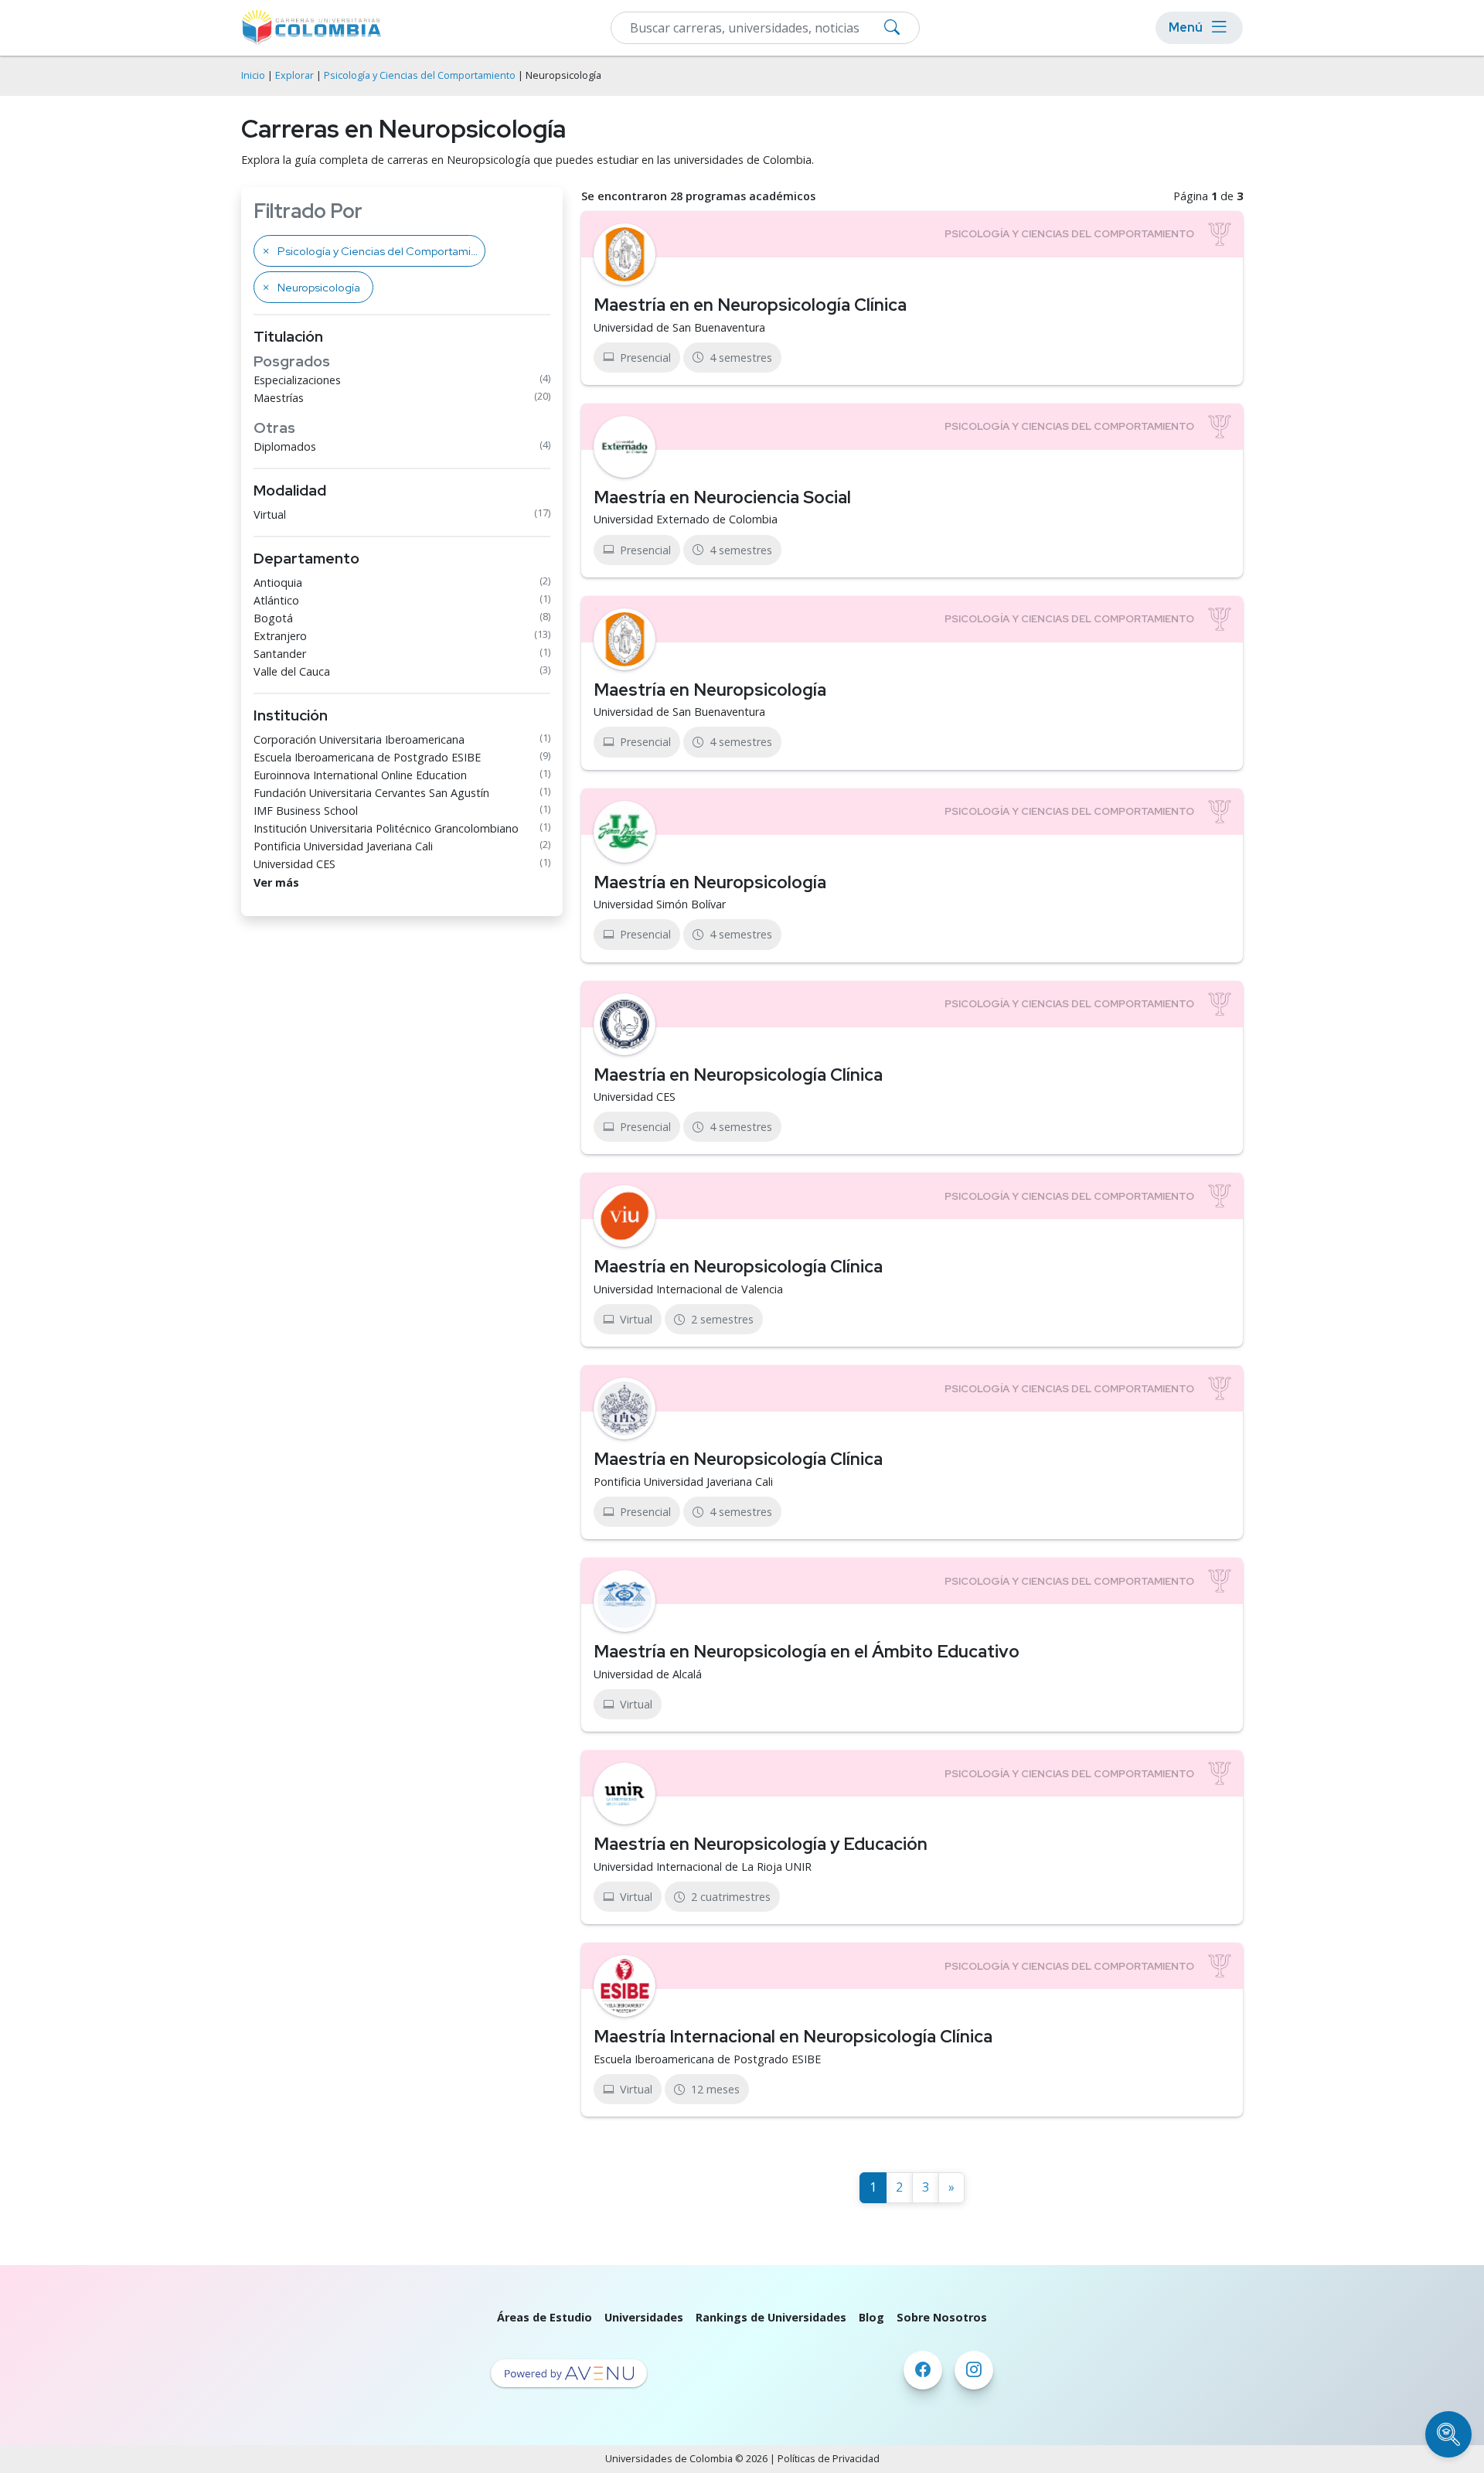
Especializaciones (297, 380)
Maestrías (279, 398)
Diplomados (285, 446)
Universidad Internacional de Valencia (688, 1289)
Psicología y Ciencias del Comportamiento (420, 75)
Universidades (644, 2317)
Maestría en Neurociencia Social (722, 497)
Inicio (253, 75)
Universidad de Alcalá (648, 1674)
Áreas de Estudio (545, 2317)
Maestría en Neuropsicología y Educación (761, 1844)
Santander (280, 654)
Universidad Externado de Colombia (686, 519)
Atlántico (276, 600)
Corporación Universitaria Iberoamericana (359, 739)
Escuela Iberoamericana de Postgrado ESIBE (367, 757)
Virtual (270, 514)
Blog (871, 2317)
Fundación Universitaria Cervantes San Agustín (371, 793)
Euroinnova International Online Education (360, 775)
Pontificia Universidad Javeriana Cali (343, 846)
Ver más (276, 882)
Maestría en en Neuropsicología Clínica (750, 305)
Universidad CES (294, 864)
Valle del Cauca (292, 671)
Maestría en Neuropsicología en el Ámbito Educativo (807, 1651)
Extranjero (280, 636)
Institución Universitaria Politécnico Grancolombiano (386, 828)
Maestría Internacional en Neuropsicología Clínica (793, 2036)
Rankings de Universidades (771, 2317)
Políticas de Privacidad (829, 2459)
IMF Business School (306, 811)
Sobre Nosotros (942, 2317)
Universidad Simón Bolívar (660, 904)
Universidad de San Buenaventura (679, 327)
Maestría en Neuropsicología (710, 690)
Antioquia (278, 582)
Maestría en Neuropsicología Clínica (738, 1075)
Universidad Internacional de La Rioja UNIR (703, 1867)
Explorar (294, 75)
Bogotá (273, 618)
